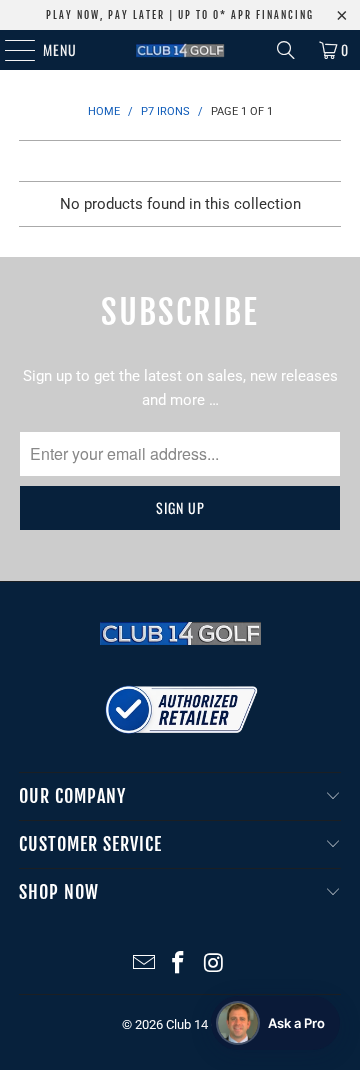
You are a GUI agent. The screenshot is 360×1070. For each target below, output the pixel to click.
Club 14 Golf (200, 1024)
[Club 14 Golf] (180, 50)
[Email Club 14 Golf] (144, 964)
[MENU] (9, 50)
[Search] (286, 50)
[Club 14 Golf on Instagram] (214, 964)
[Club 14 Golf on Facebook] (179, 964)
